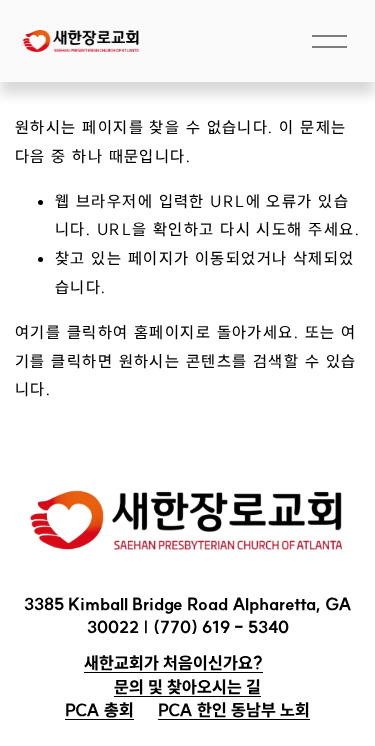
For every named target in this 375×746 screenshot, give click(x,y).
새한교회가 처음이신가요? (173, 662)
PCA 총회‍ (99, 709)
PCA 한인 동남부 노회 (234, 709)
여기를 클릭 (56, 332)
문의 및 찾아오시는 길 (187, 686)
